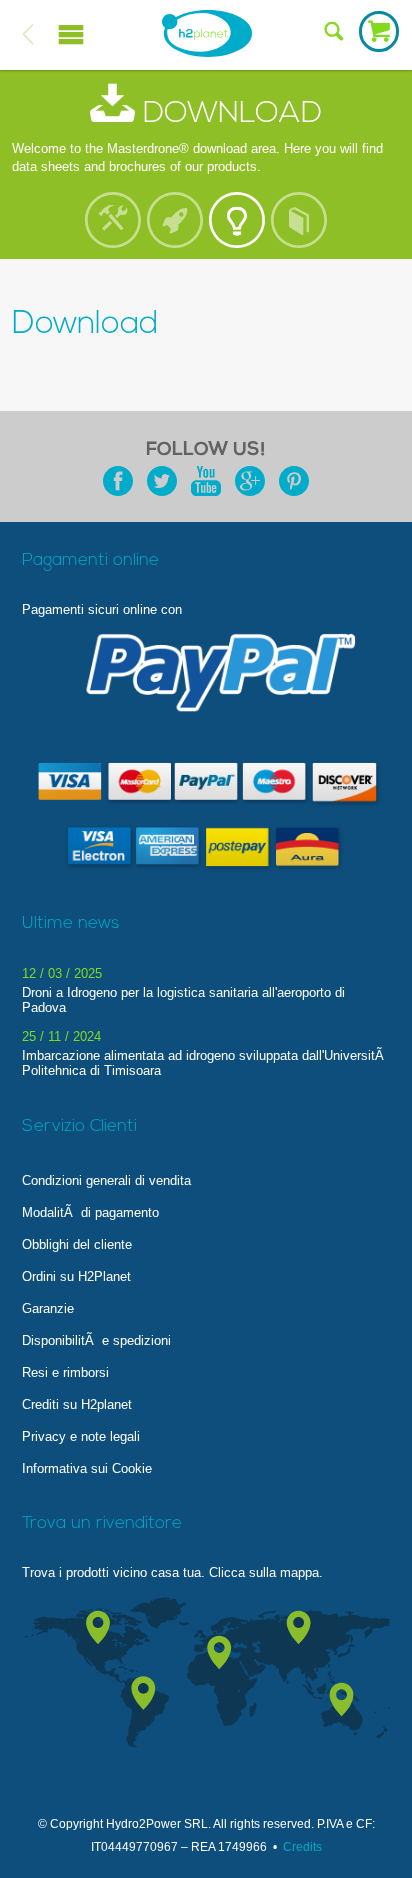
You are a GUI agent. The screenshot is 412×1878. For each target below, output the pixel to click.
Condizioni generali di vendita (106, 1180)
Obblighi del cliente (77, 1244)
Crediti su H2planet (77, 1404)
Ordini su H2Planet (76, 1276)
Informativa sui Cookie (87, 1468)
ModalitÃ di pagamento (90, 1212)
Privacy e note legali (81, 1436)
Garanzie (48, 1308)
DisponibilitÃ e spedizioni (96, 1340)
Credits (302, 1847)
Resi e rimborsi (65, 1372)
